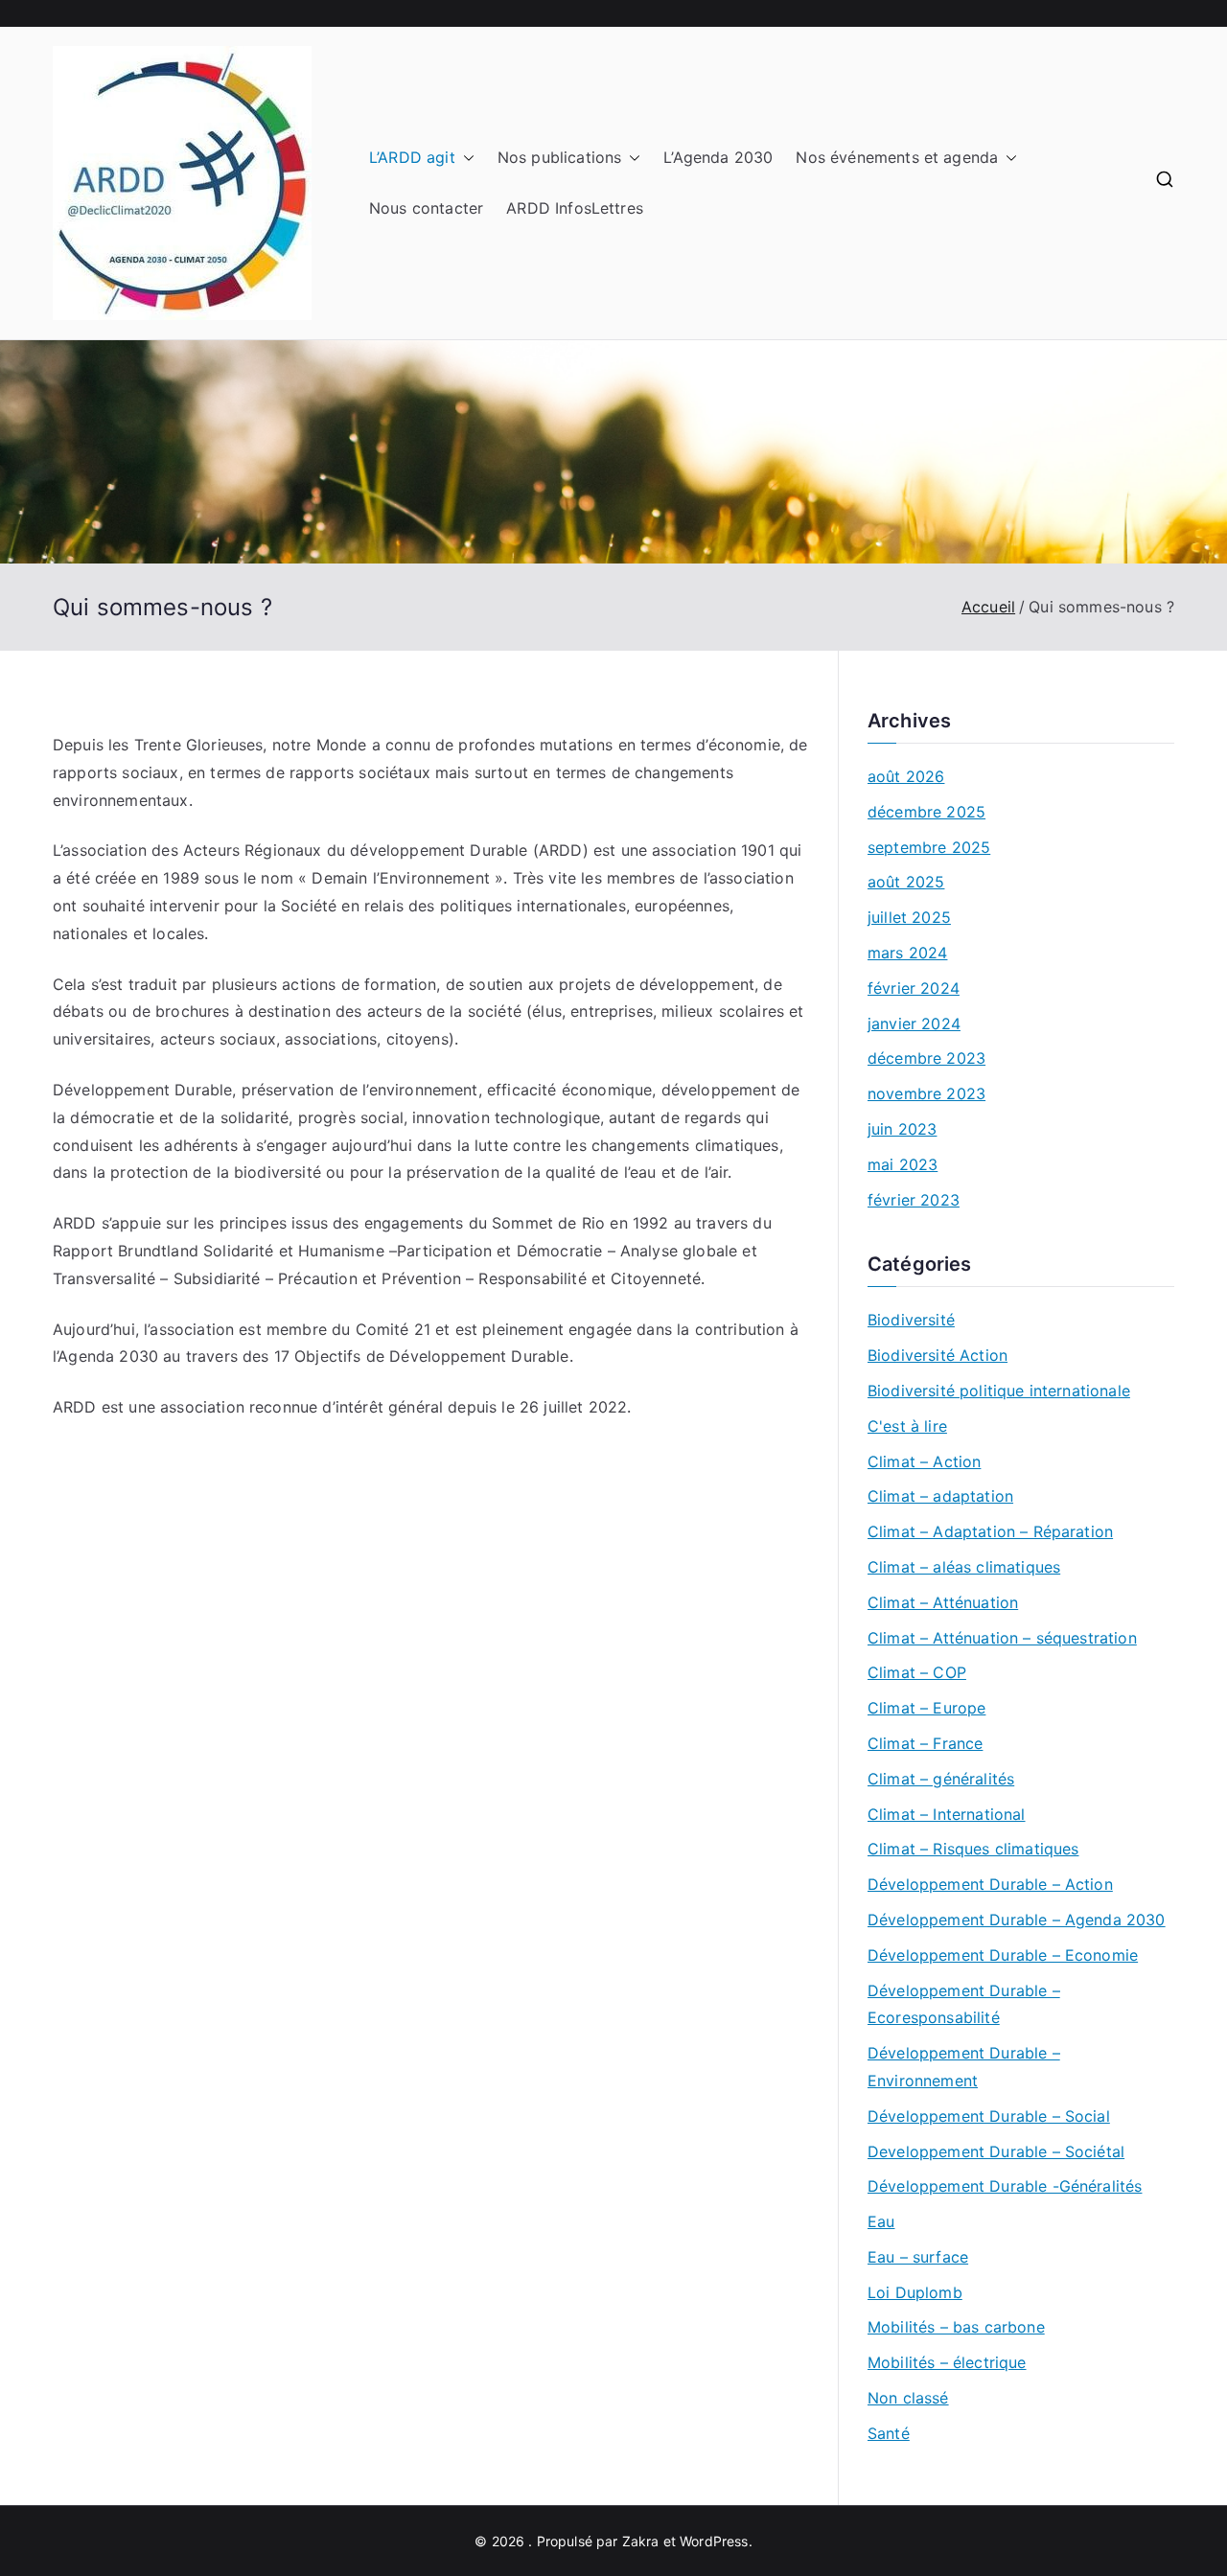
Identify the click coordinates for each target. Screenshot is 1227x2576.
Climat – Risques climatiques (973, 1849)
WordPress (714, 2541)
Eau (881, 2221)
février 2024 (914, 988)
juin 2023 (902, 1129)
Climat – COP (917, 1672)
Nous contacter (426, 208)
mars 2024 (907, 953)
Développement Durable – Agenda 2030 (1017, 1920)
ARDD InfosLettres (575, 208)
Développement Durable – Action (990, 1884)
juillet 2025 (909, 917)
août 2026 (906, 776)
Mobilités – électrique (947, 2362)
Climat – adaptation (940, 1496)
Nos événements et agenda (897, 157)
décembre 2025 (926, 812)
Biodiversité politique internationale (999, 1391)
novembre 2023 (926, 1093)
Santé (889, 2433)
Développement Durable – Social (989, 2116)
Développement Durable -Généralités (1005, 2186)
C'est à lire (907, 1426)
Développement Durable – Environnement (964, 2067)
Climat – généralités (941, 1779)
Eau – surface (918, 2257)
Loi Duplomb (915, 2292)
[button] (465, 158)
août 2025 (906, 882)
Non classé (908, 2398)
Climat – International (947, 1814)
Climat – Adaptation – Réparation (990, 1531)
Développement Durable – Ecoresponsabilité (964, 2004)
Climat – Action (924, 1461)
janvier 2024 (914, 1023)
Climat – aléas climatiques (964, 1567)
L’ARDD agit (412, 157)
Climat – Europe (926, 1708)
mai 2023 (903, 1164)
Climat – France (925, 1743)
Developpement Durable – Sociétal (996, 2151)
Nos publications (560, 157)
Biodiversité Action (938, 1355)
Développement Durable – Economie (1003, 1955)
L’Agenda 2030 (718, 157)
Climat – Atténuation (943, 1602)
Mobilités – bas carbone (956, 2327)
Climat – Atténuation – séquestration (1002, 1638)
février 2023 (914, 1200)
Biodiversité (911, 1320)
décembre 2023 (926, 1058)
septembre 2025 (929, 847)
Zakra (641, 2541)
